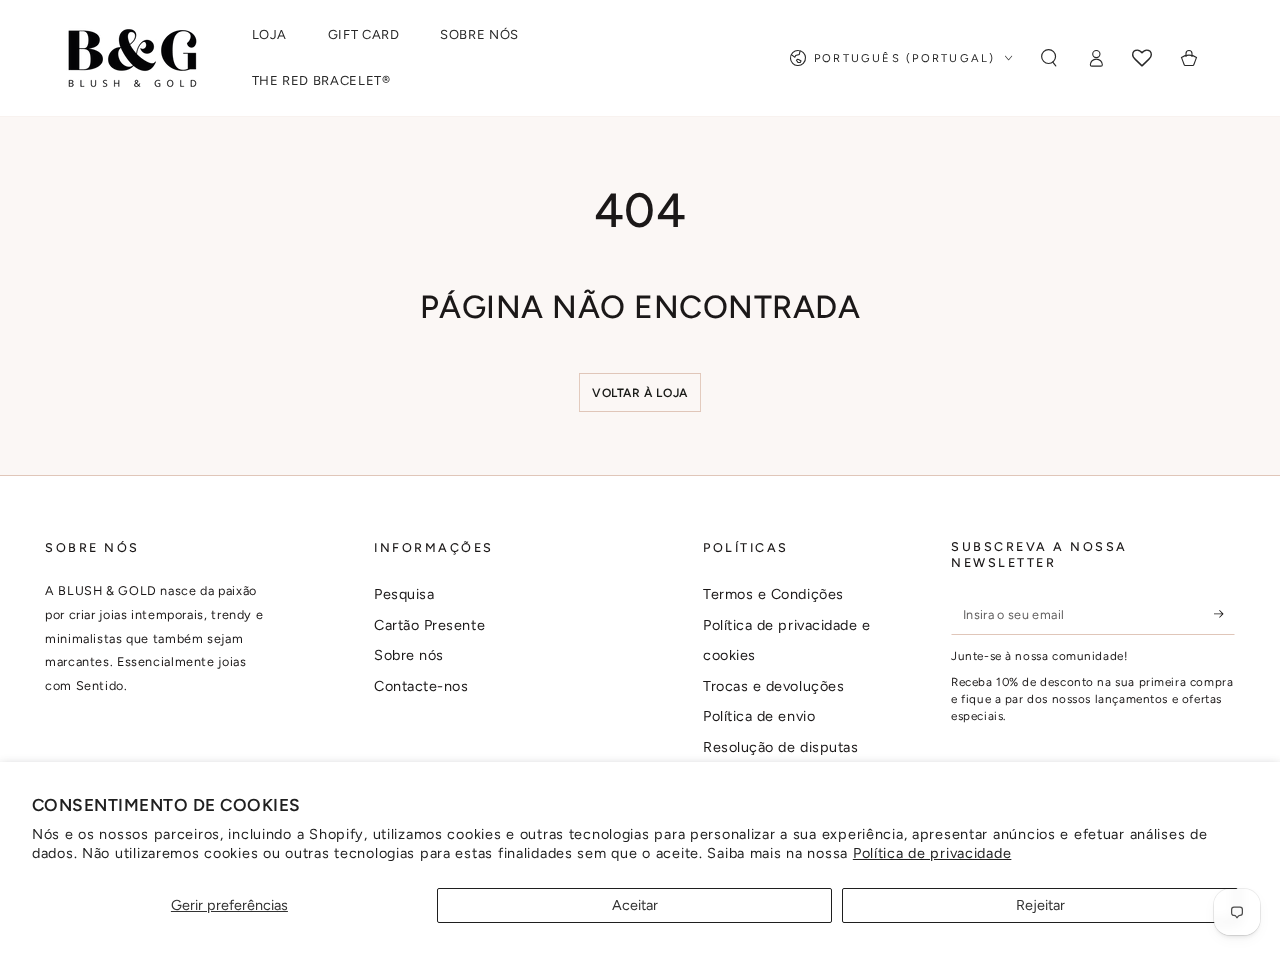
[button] (1048, 58)
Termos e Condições (773, 594)
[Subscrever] (1224, 614)
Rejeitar (1040, 905)
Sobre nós (409, 655)
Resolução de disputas (780, 747)
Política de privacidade (932, 853)
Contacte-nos (421, 686)
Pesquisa (404, 594)
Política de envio (759, 716)
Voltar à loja (640, 393)
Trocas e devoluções (773, 686)
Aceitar (635, 905)
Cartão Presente (429, 625)
